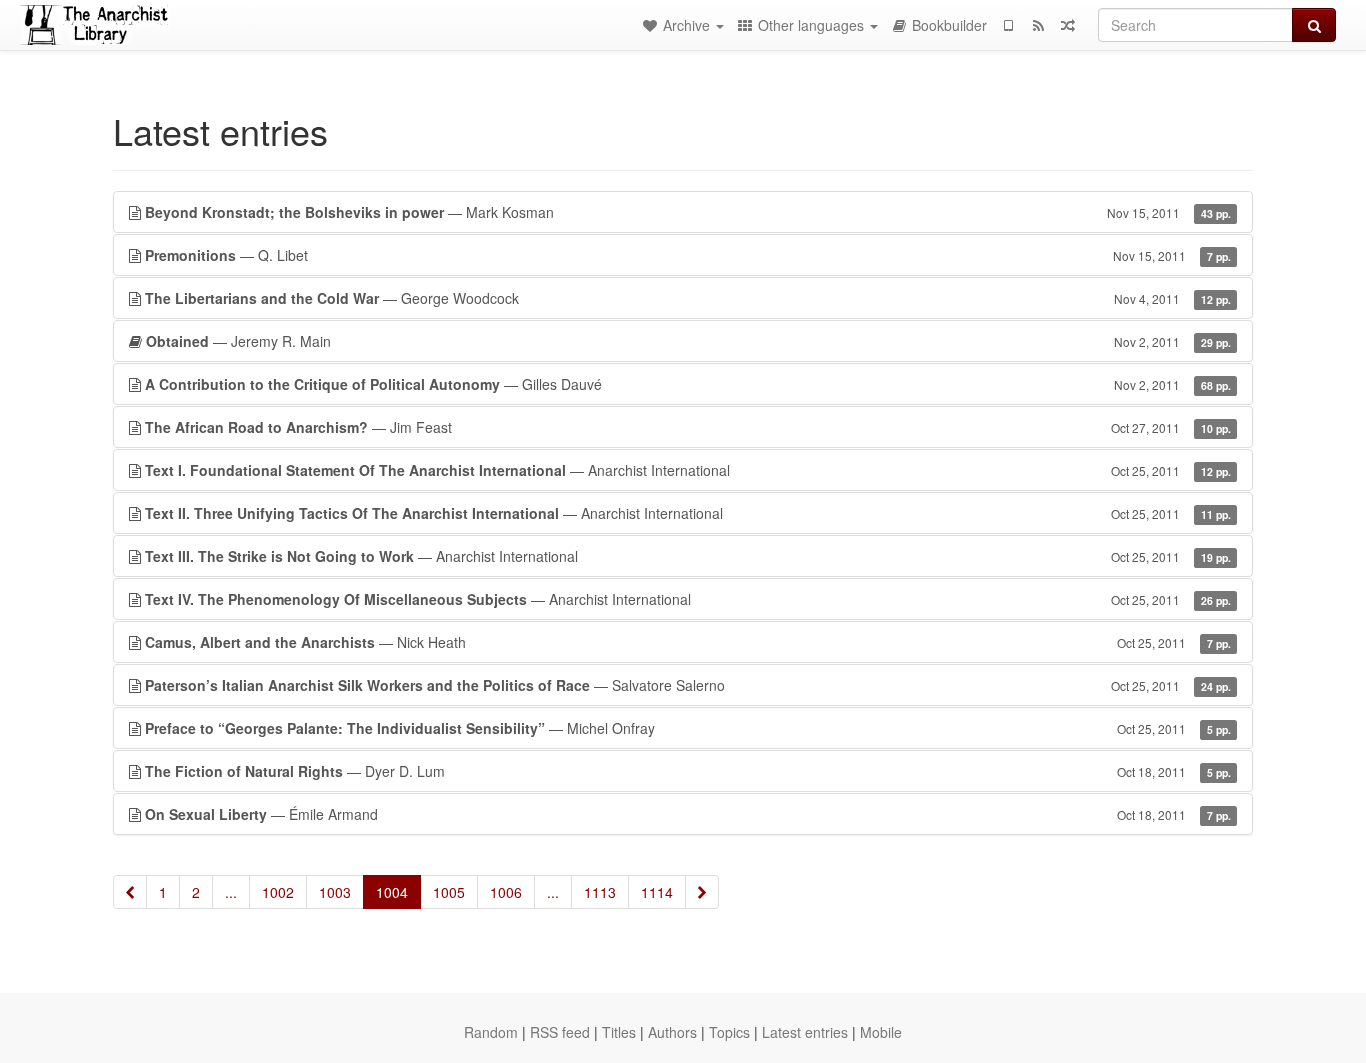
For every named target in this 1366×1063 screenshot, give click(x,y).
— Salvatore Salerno (688, 685)
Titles (619, 1032)
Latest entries (805, 1032)
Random (491, 1032)
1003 (335, 892)
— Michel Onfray (688, 728)
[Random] (1068, 25)
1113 (600, 892)
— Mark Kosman (688, 212)
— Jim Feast (688, 427)
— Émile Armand (688, 814)
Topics (729, 1032)
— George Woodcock (688, 298)
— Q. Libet (688, 255)
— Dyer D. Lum (688, 771)
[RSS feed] (1038, 25)
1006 (506, 892)
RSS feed (560, 1032)
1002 (278, 892)
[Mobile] (1008, 25)
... (231, 892)
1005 (449, 892)
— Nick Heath (688, 642)
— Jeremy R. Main (688, 341)
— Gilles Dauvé (688, 384)
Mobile (881, 1032)
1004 (392, 892)
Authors (672, 1032)
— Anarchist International (688, 470)
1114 (657, 892)
